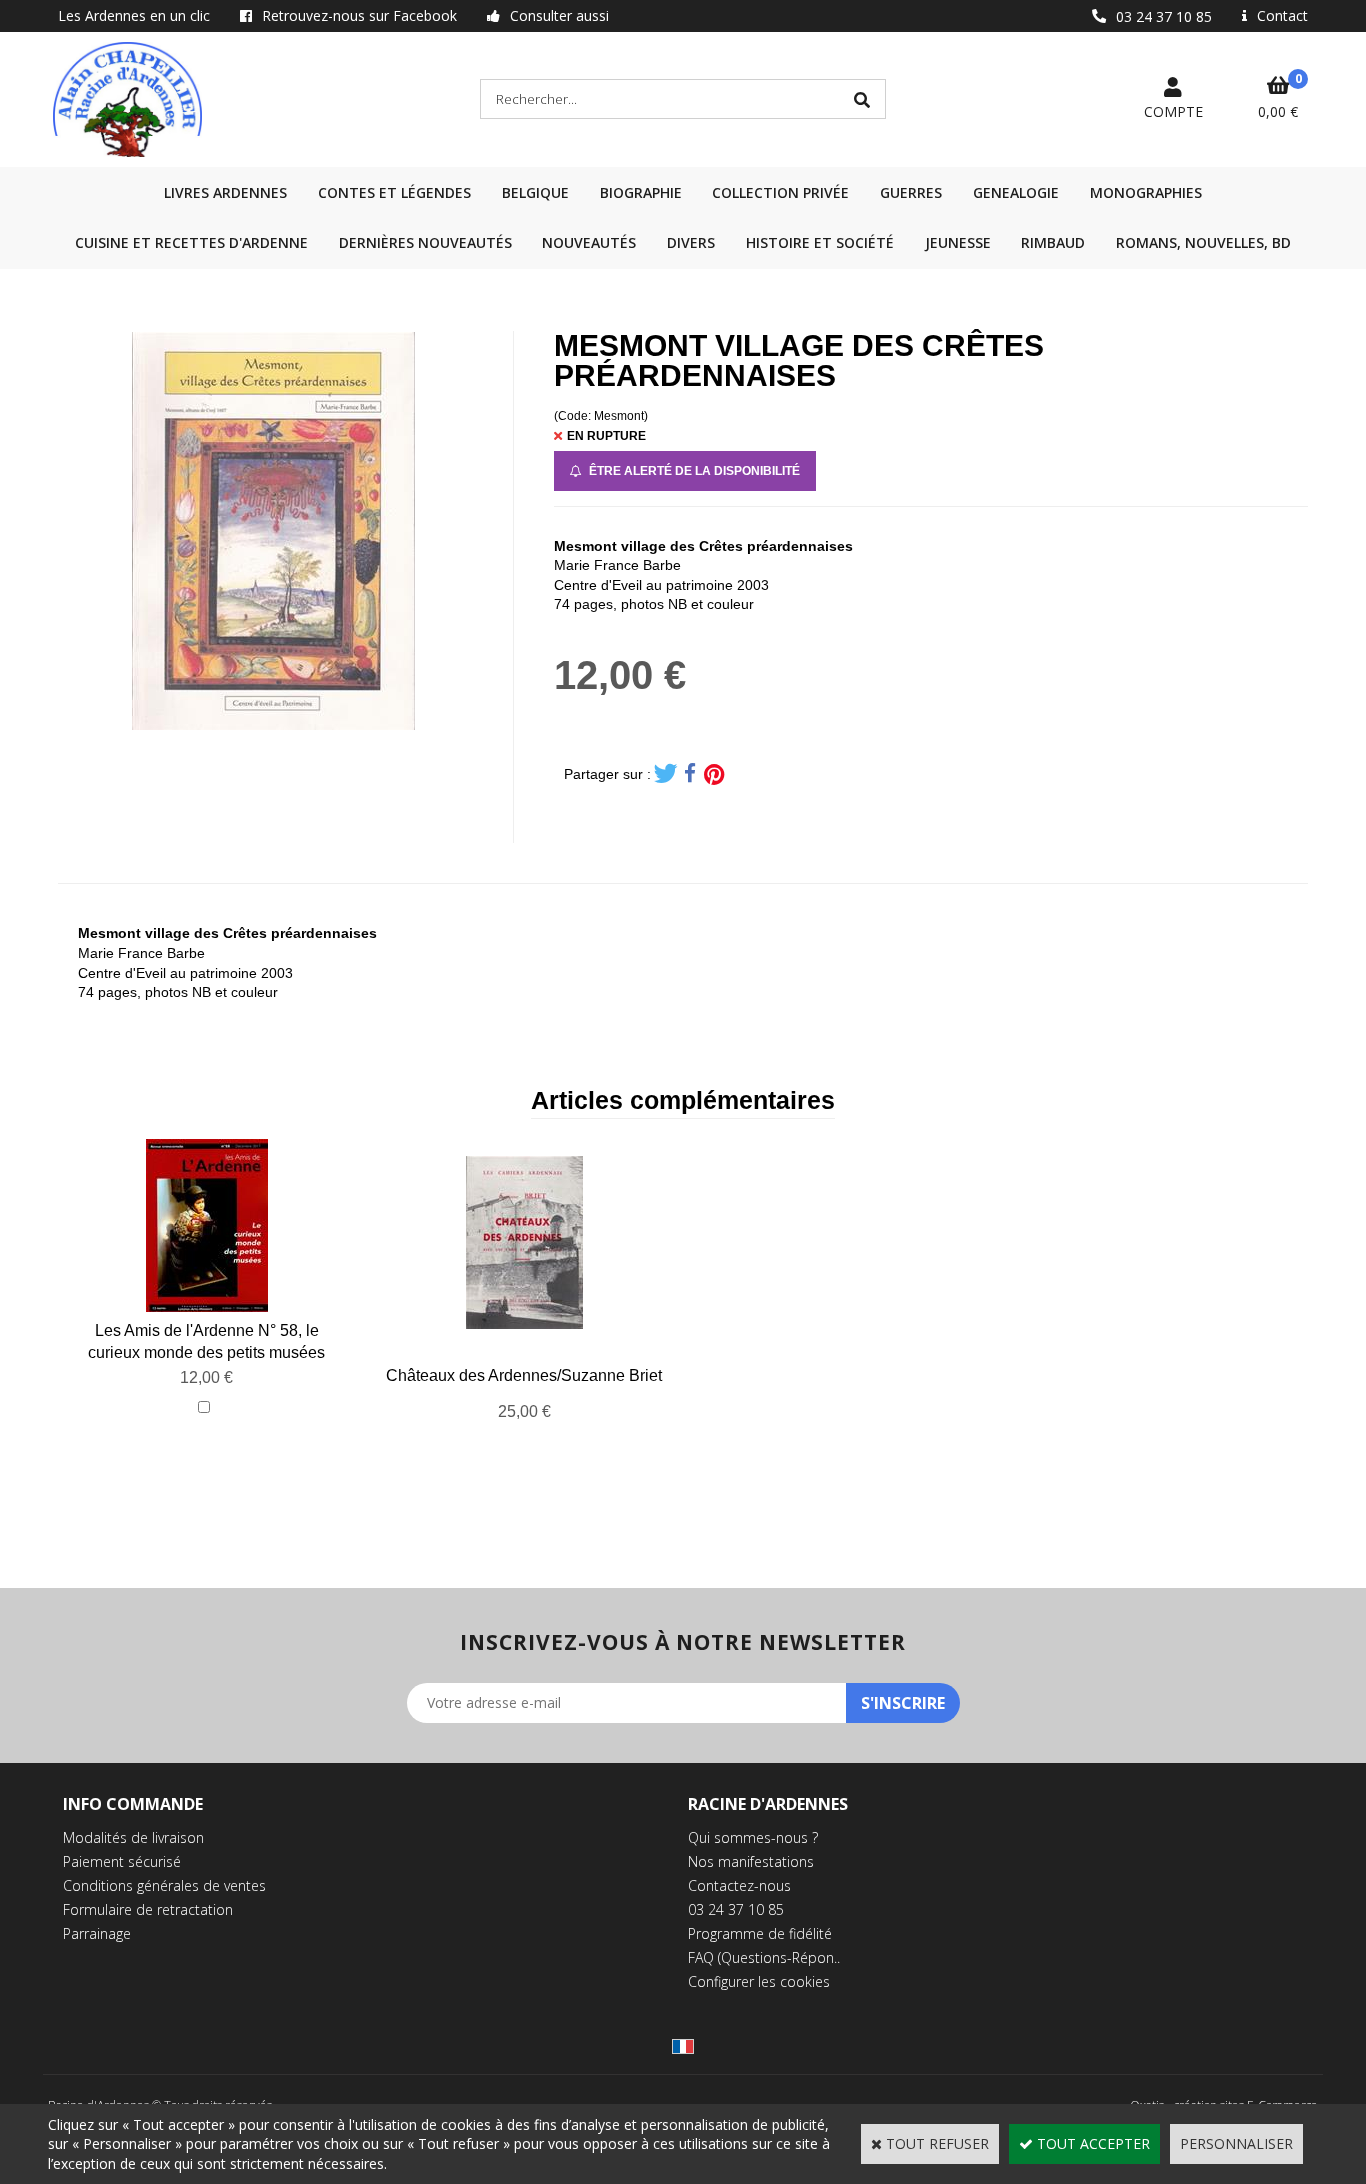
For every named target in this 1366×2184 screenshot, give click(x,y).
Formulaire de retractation (148, 1909)
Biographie (641, 192)
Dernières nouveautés (425, 242)
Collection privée (780, 192)
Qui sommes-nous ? (753, 1837)
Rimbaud (1053, 242)
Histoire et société (820, 242)
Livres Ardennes (225, 192)
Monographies (1146, 192)
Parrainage (97, 1933)
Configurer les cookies (759, 1981)
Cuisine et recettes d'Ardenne (191, 242)
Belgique (535, 192)
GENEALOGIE (1016, 192)
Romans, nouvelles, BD (1203, 242)
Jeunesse (958, 242)
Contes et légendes (394, 192)
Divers (691, 242)
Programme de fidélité (760, 1933)
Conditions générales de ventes (164, 1885)
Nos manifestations (751, 1861)
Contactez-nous (739, 1885)
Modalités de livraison (133, 1837)
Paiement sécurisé (122, 1861)
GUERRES (911, 192)
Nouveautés (589, 242)
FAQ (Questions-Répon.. (764, 1957)
